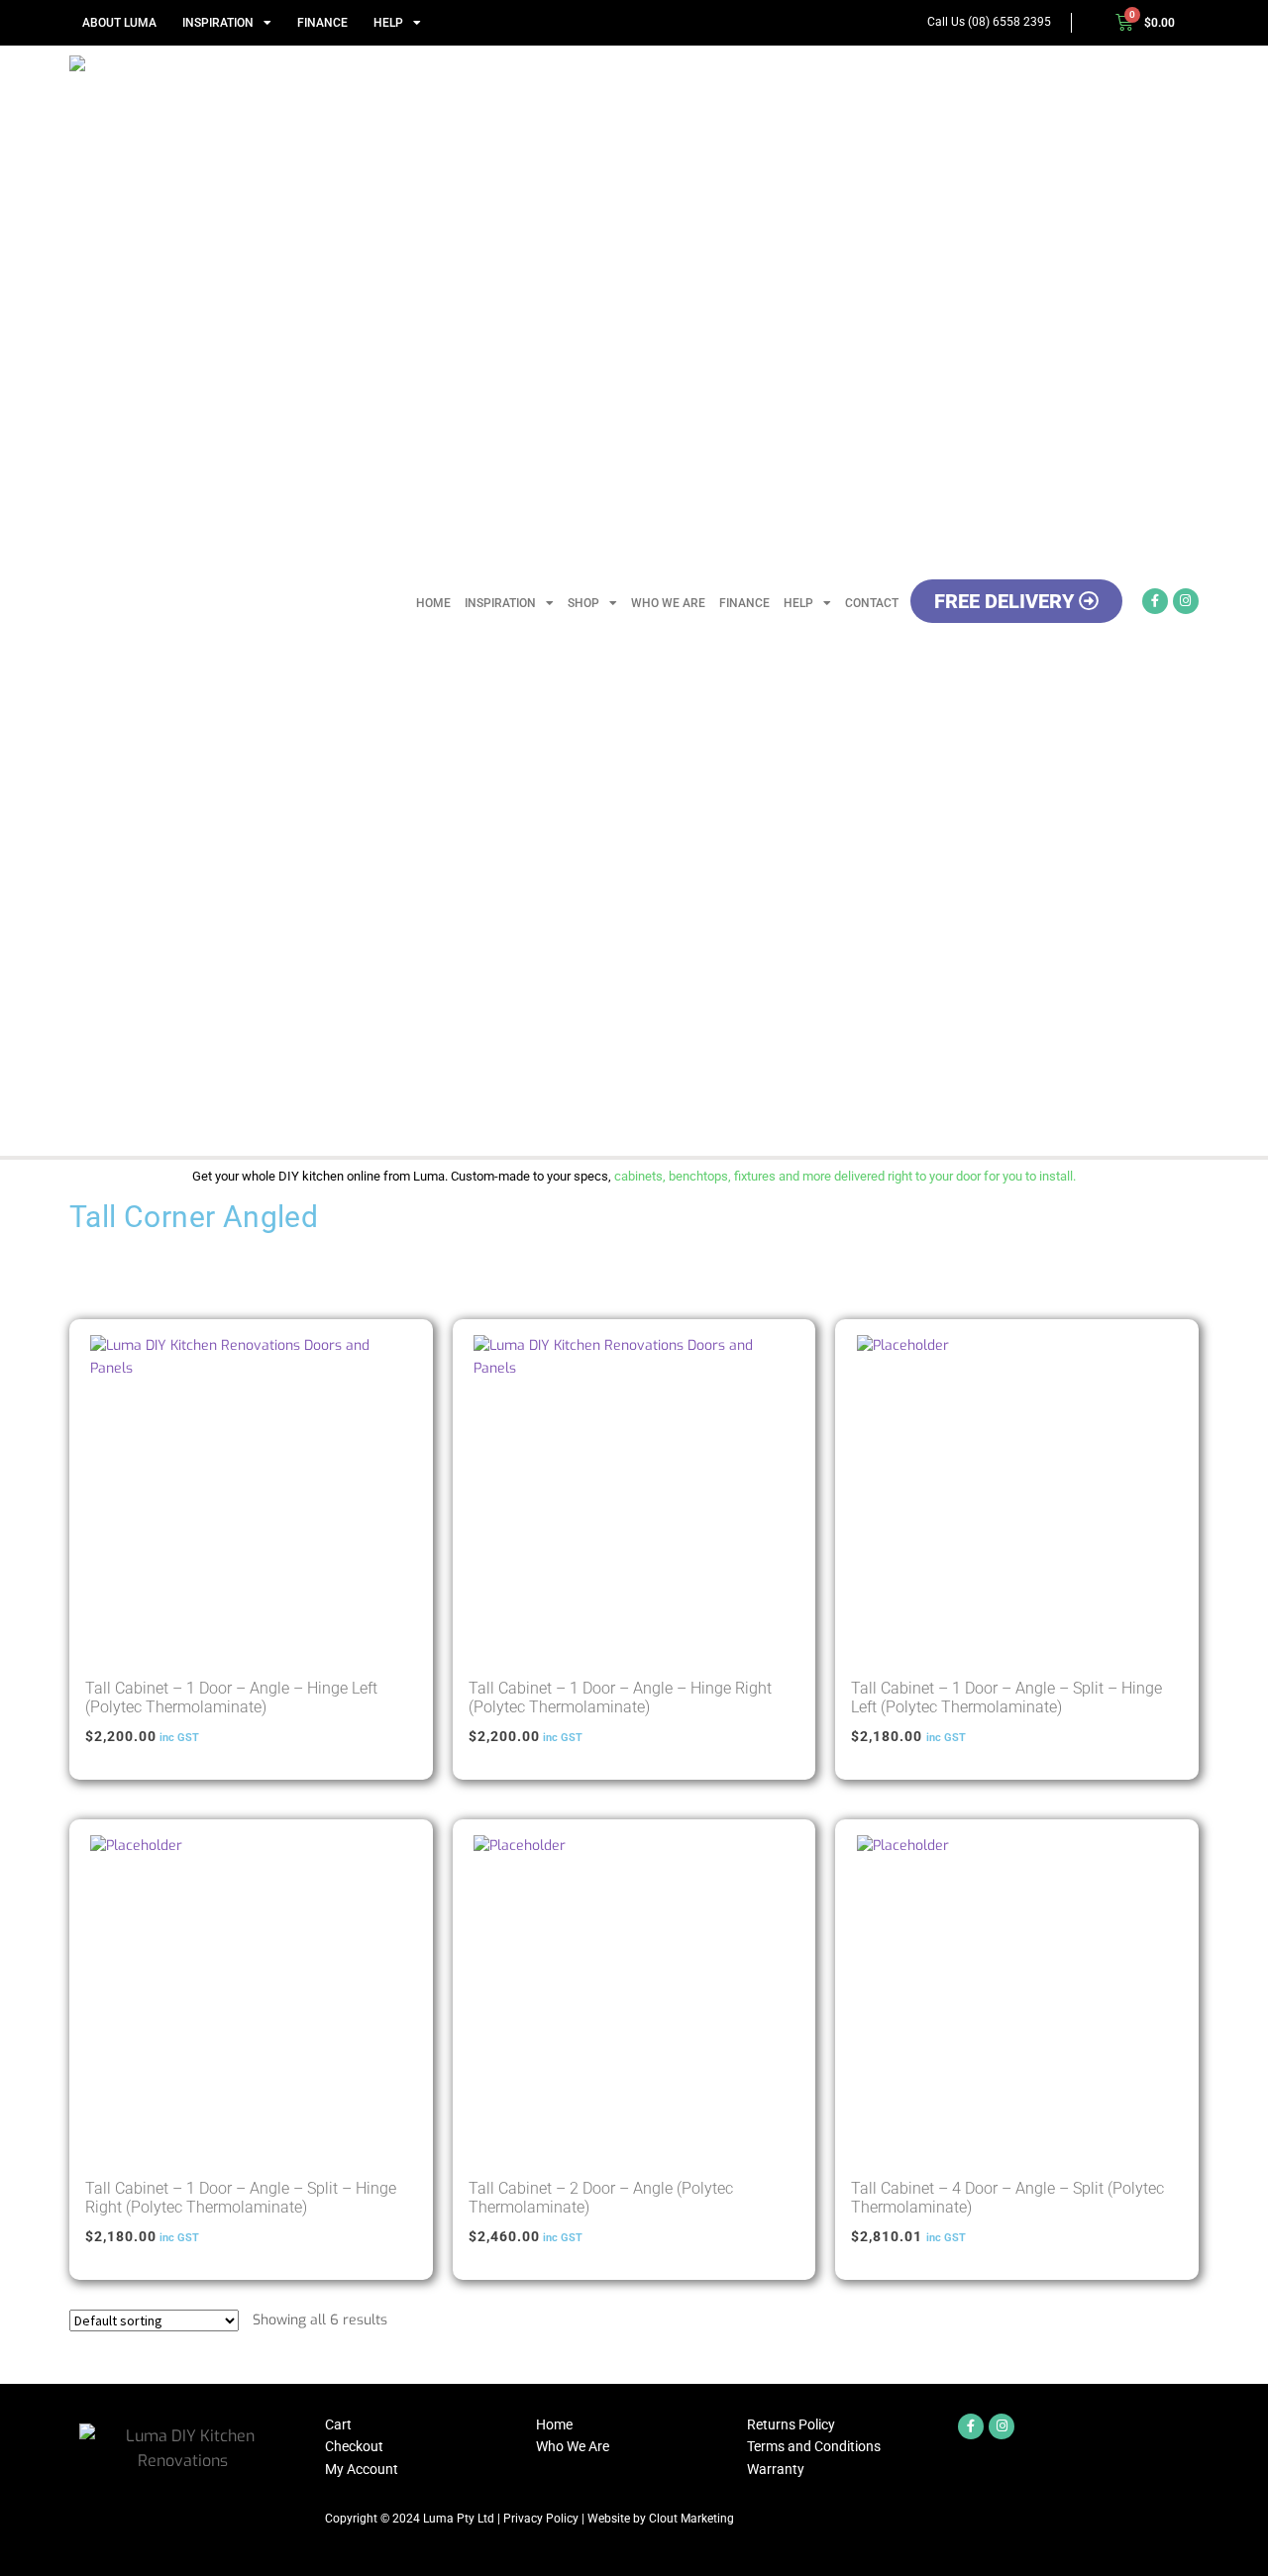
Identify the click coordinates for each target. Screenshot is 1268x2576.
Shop (583, 603)
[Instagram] (1186, 601)
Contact (872, 603)
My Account (362, 2469)
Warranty (776, 2469)
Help (388, 23)
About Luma (119, 23)
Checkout (354, 2446)
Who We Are (668, 603)
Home (433, 603)
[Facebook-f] (1155, 601)
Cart (338, 2424)
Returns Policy (791, 2424)
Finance (322, 23)
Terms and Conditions (814, 2446)
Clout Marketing (691, 2519)
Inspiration (218, 23)
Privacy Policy (541, 2519)
